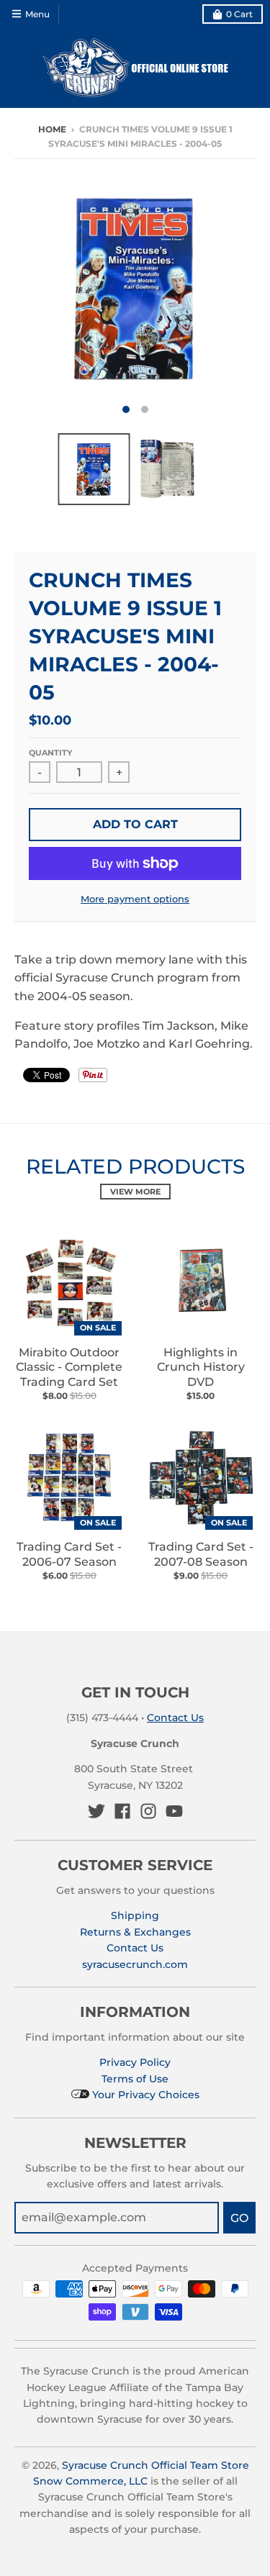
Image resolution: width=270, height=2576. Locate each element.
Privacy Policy (135, 2062)
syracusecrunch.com (135, 1964)
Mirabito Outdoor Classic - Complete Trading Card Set (69, 1368)
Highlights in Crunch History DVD (201, 1368)
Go (239, 2218)
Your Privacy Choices (144, 2095)
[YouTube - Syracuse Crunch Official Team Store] (174, 1811)
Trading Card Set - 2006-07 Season (69, 1554)
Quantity (50, 753)
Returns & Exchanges (135, 1932)
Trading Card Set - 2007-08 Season (201, 1554)
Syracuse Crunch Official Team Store (156, 2465)
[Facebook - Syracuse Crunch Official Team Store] (122, 1811)
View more (135, 1192)
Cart (239, 14)
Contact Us (175, 1718)
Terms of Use (135, 2079)
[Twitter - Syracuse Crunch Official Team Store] (96, 1811)
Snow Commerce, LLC (90, 2481)
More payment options (135, 899)
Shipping (135, 1915)
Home (52, 129)
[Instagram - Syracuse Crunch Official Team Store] (148, 1811)
